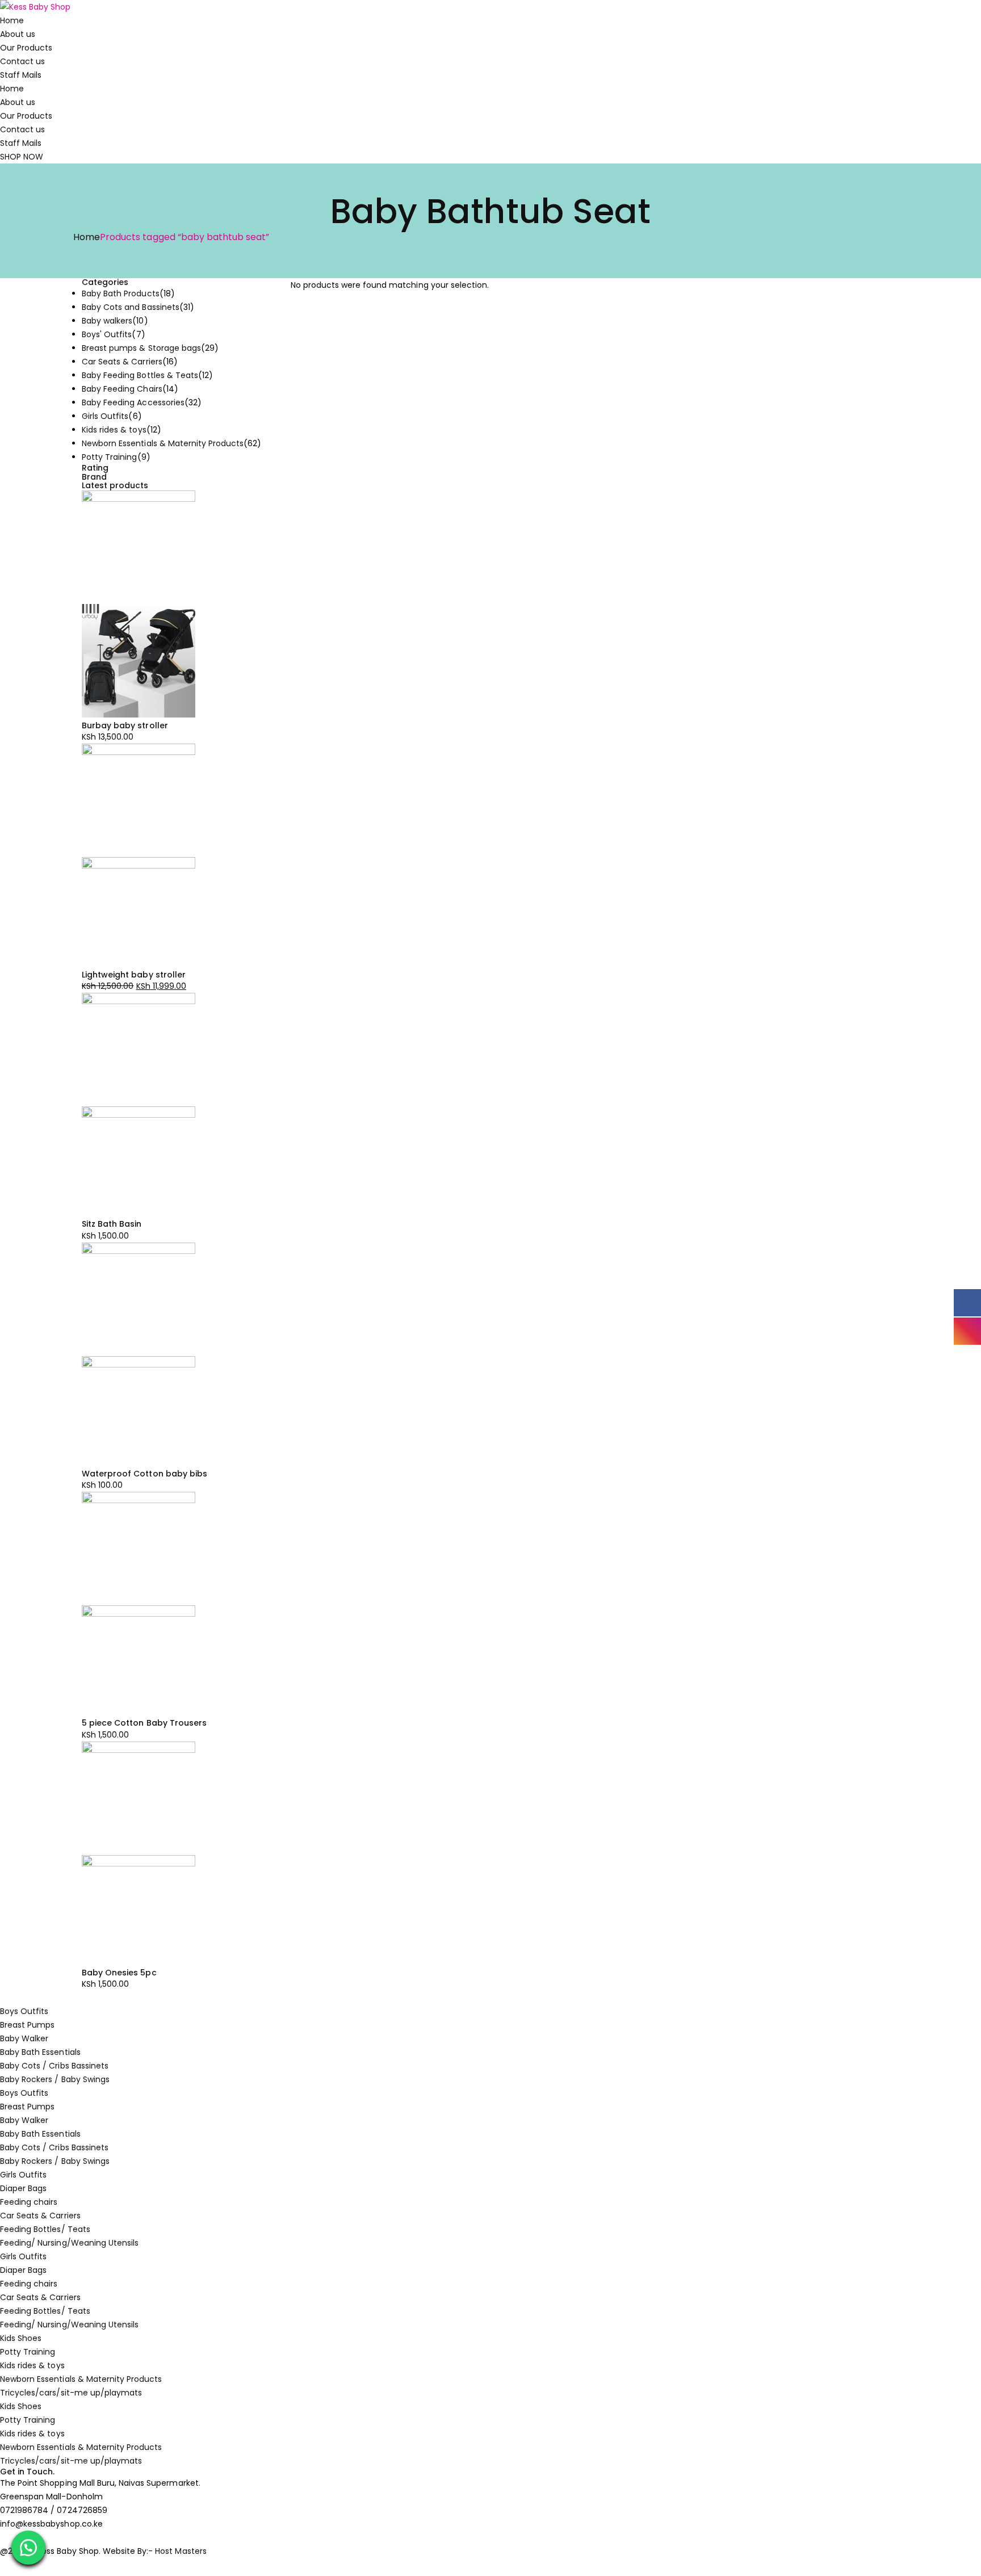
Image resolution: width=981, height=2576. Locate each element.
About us (18, 34)
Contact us (22, 61)
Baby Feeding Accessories (133, 402)
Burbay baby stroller (125, 725)
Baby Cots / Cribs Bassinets (54, 2066)
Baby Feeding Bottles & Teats (140, 375)
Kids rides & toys (114, 430)
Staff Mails (21, 75)
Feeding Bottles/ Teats (45, 2229)
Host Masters (181, 2551)
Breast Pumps (27, 2025)
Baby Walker (24, 2038)
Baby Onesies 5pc (119, 1973)
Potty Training (110, 457)
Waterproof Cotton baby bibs (144, 1474)
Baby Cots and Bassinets (131, 307)
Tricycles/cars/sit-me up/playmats (71, 2393)
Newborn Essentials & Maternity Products (163, 443)
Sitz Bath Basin (112, 1224)
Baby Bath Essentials (40, 2052)
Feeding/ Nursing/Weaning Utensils (69, 2243)
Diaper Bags (23, 2188)
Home (12, 20)
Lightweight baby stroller (134, 975)
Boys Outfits (24, 2011)
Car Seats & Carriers (122, 362)
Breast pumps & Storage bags (141, 348)
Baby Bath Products (121, 293)
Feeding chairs (29, 2202)
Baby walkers (107, 321)
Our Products (26, 48)
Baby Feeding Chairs (122, 389)
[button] (28, 2548)
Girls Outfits (105, 416)
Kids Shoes (21, 2338)
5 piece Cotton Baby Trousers (144, 1723)
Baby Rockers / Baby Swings (55, 2079)
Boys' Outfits (107, 334)
